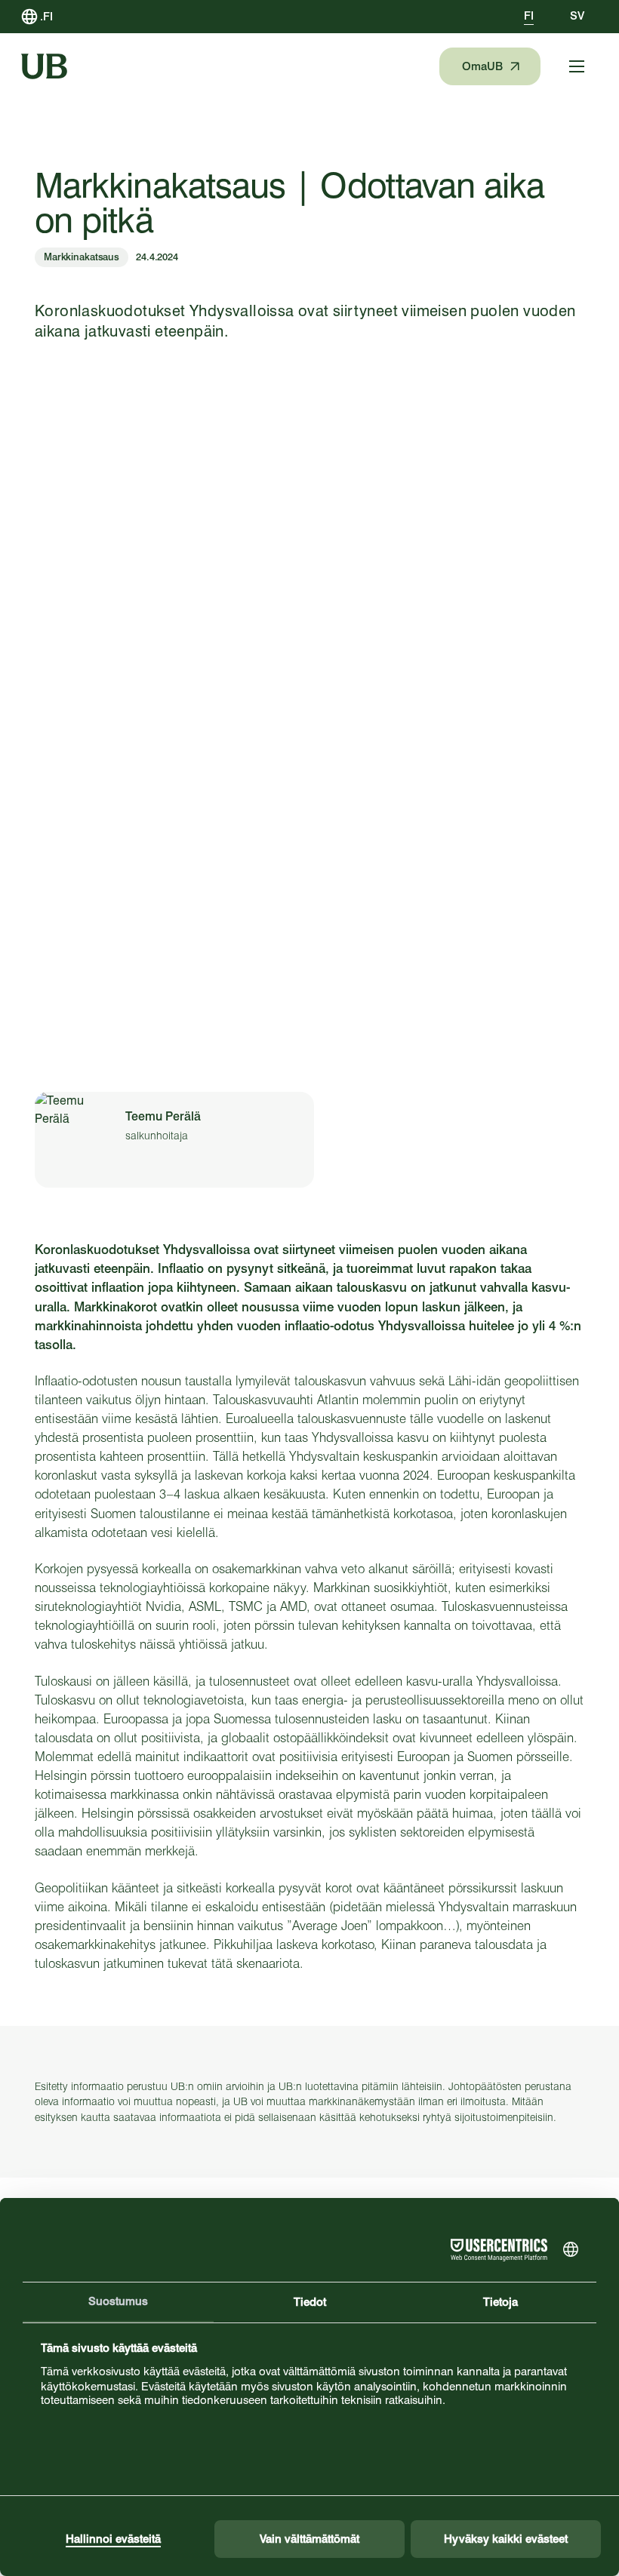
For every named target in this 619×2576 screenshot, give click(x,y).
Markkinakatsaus (82, 257)
